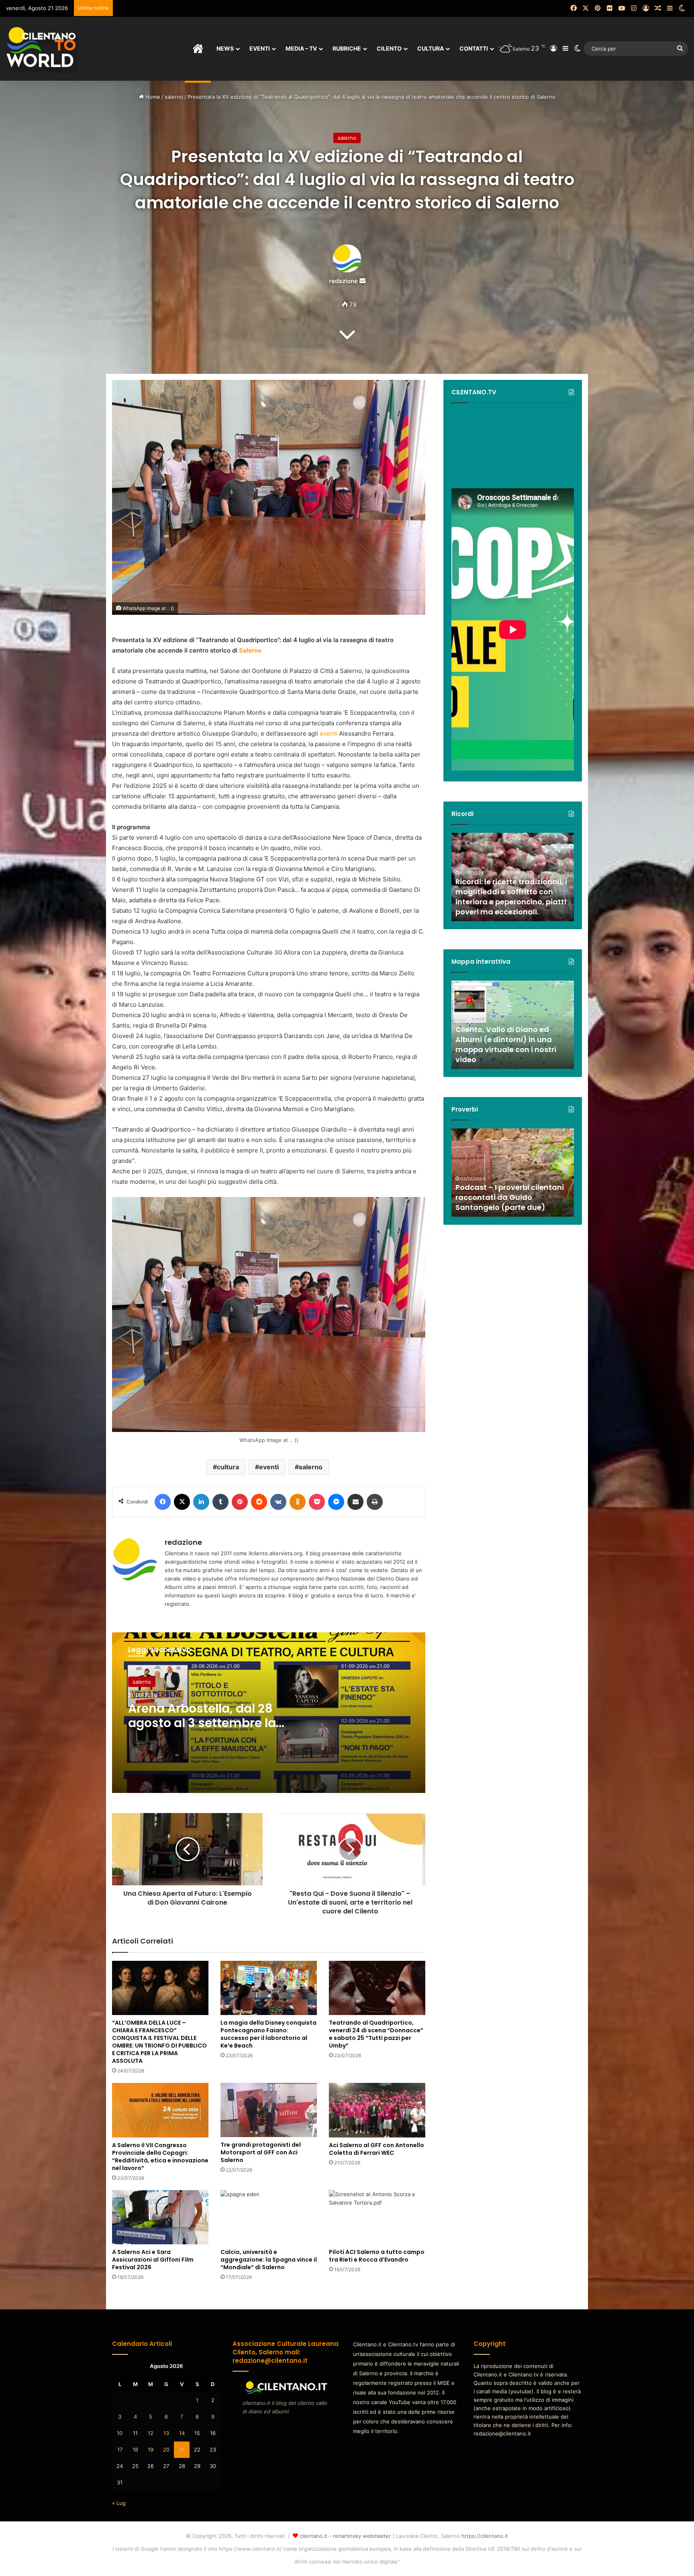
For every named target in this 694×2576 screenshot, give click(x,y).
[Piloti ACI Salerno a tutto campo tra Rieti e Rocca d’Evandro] (377, 2217)
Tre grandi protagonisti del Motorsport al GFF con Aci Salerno (261, 2152)
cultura (228, 1467)
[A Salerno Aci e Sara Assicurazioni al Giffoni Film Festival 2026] (160, 2217)
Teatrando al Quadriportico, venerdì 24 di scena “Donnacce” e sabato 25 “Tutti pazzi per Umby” (376, 2034)
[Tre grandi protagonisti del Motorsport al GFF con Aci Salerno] (269, 2110)
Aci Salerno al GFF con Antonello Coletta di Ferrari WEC (377, 2149)
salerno (174, 97)
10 (120, 2433)
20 (166, 2450)
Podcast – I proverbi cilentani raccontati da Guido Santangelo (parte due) (510, 1197)
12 (151, 2433)
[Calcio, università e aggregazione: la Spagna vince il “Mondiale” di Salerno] (269, 2217)
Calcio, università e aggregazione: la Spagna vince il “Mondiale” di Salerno (269, 2260)
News (225, 48)
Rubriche (347, 48)
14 (182, 2433)
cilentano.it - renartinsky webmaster (345, 2536)
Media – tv (301, 48)
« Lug (119, 2503)
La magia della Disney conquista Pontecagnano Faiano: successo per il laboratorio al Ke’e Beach (268, 2034)
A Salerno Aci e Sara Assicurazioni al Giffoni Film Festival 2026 (153, 2260)
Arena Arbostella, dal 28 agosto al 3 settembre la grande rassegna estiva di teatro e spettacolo (208, 1730)
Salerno (250, 650)
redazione (343, 281)
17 (120, 2450)
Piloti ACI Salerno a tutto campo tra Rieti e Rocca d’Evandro (377, 2256)
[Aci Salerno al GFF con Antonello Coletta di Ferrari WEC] (377, 2110)
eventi (329, 733)
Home (152, 97)
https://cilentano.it (485, 2536)
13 (166, 2433)
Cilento (389, 48)
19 (151, 2450)
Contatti (474, 48)
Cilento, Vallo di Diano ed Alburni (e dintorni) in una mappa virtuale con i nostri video (506, 1045)
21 (182, 2450)
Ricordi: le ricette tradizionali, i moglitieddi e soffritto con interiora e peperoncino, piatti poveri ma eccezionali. (511, 897)
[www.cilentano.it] (42, 49)
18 (135, 2450)
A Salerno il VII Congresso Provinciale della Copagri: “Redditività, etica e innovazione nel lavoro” (160, 2157)
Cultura (431, 48)
